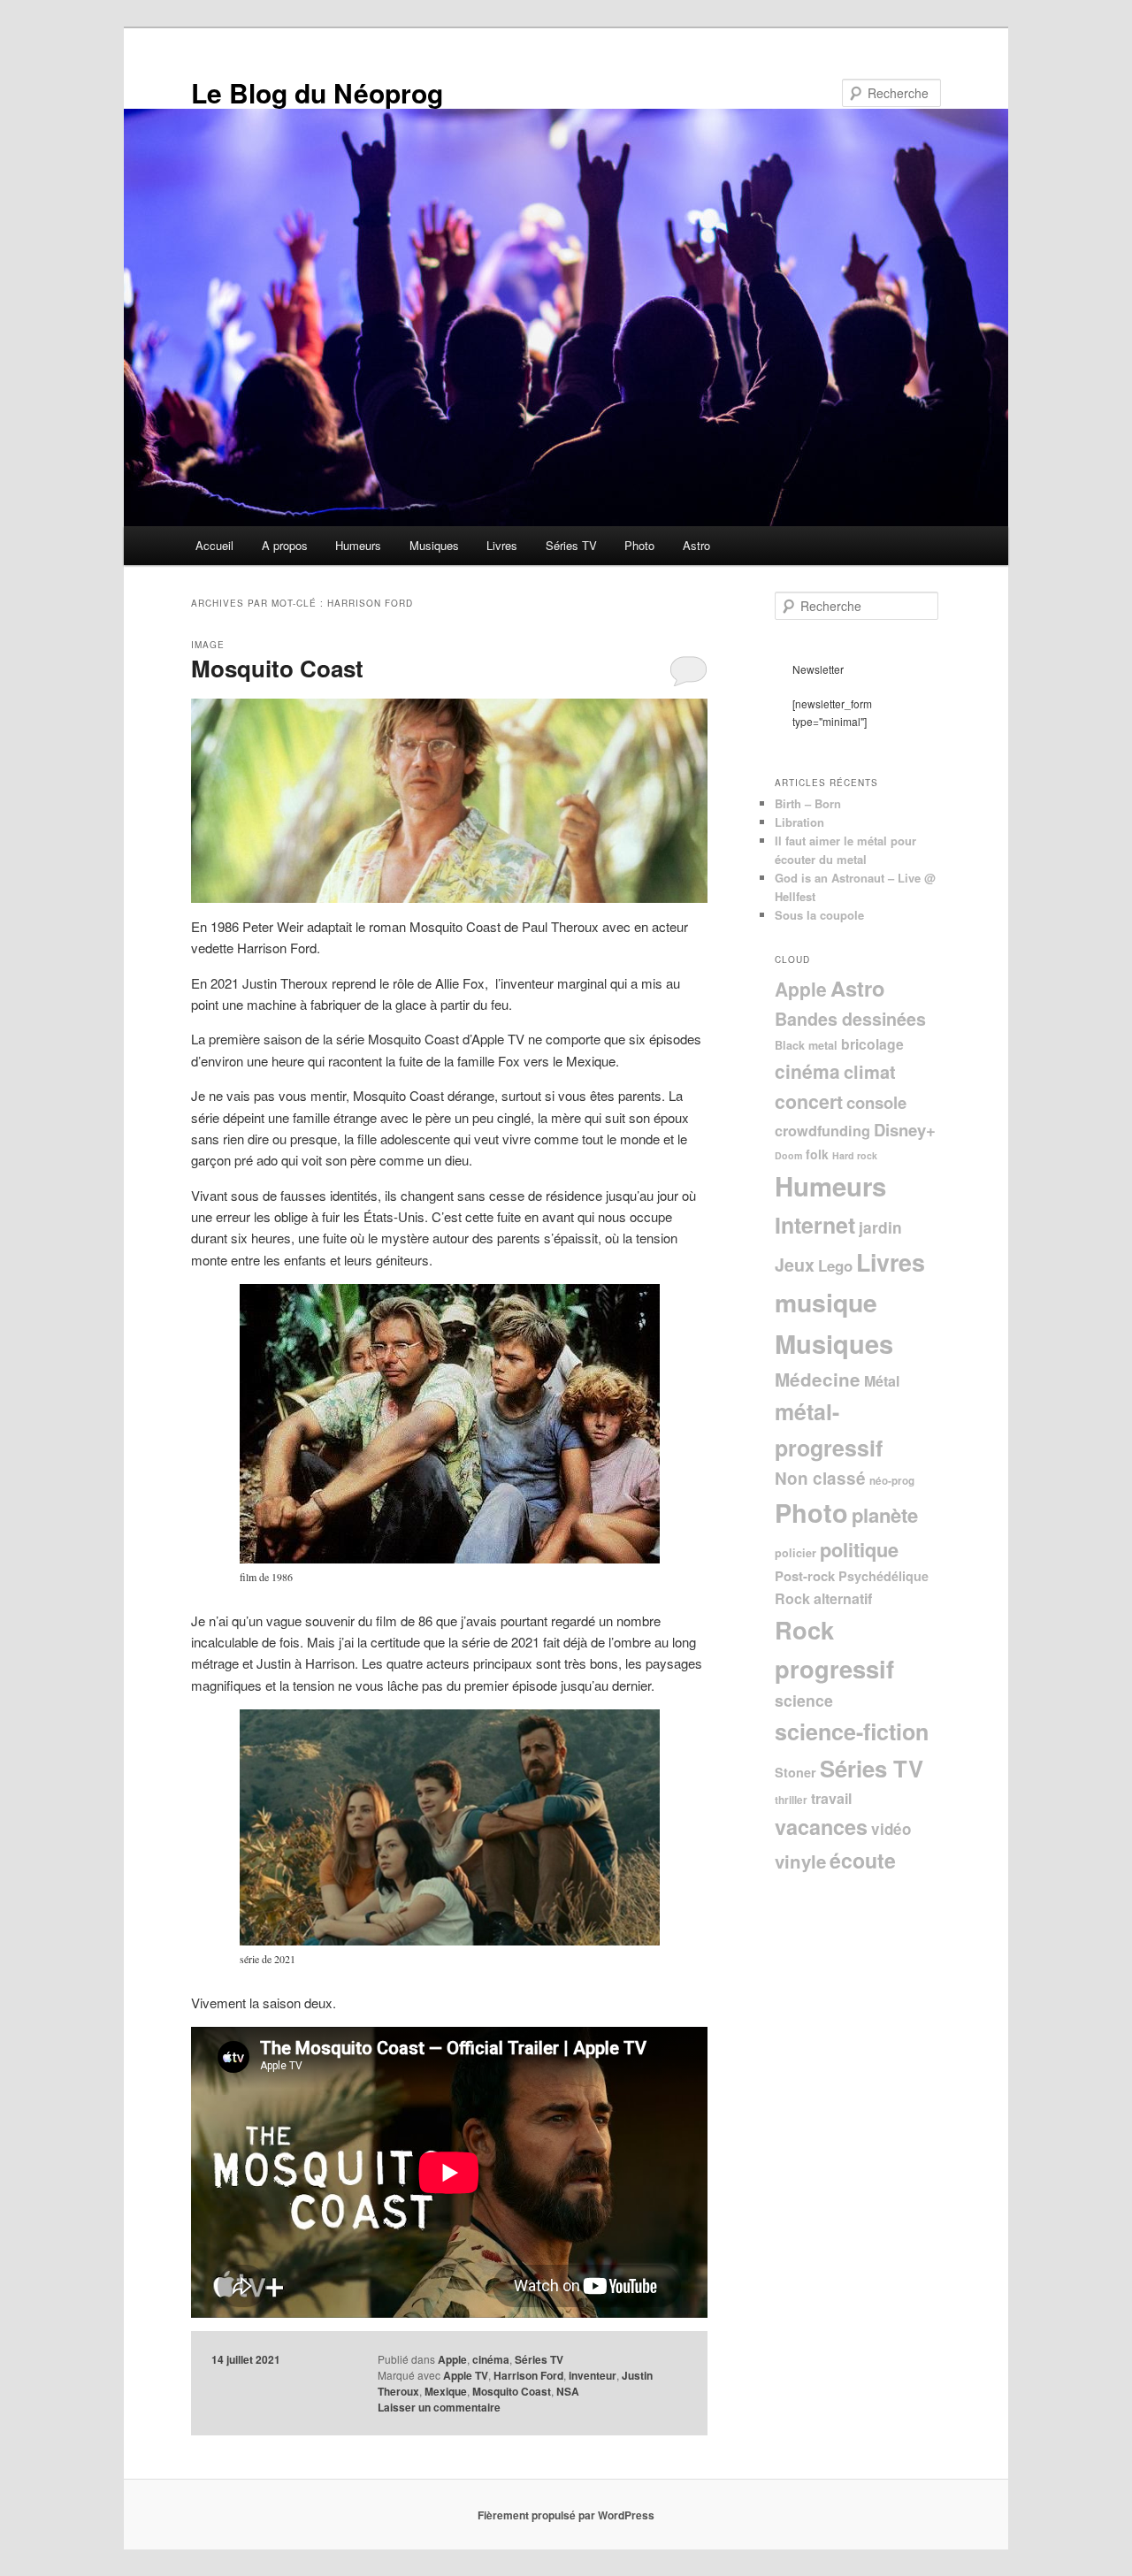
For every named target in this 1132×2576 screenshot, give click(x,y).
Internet (815, 1225)
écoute (863, 1860)
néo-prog (892, 1481)
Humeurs (358, 545)
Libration (799, 822)
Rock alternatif (823, 1598)
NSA (568, 2391)
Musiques (434, 545)
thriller (791, 1800)
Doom (788, 1155)
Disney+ (905, 1130)
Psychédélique (883, 1576)
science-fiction (852, 1731)
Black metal (806, 1045)
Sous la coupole (819, 915)
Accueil (214, 545)
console (876, 1102)
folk (817, 1154)
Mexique (446, 2391)
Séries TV (571, 545)
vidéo (891, 1829)
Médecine (818, 1379)
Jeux (795, 1265)
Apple (452, 2359)
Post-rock (805, 1576)
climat (870, 1071)
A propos (285, 545)
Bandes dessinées (850, 1019)
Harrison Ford (528, 2375)
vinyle (800, 1861)
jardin (880, 1227)
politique (859, 1549)
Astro (696, 545)
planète (885, 1515)
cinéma (491, 2359)
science (804, 1700)
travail (831, 1798)
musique (826, 1302)
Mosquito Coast (277, 668)
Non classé (820, 1478)
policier (795, 1553)
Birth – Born (808, 803)
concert (809, 1101)
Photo (639, 545)
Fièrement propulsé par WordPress (566, 2515)
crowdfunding (822, 1131)
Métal (882, 1381)
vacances (821, 1827)
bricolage (872, 1044)
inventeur (593, 2375)
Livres (502, 545)
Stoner (795, 1772)
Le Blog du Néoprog (317, 92)
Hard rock (855, 1155)
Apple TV (466, 2375)
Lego (835, 1265)
